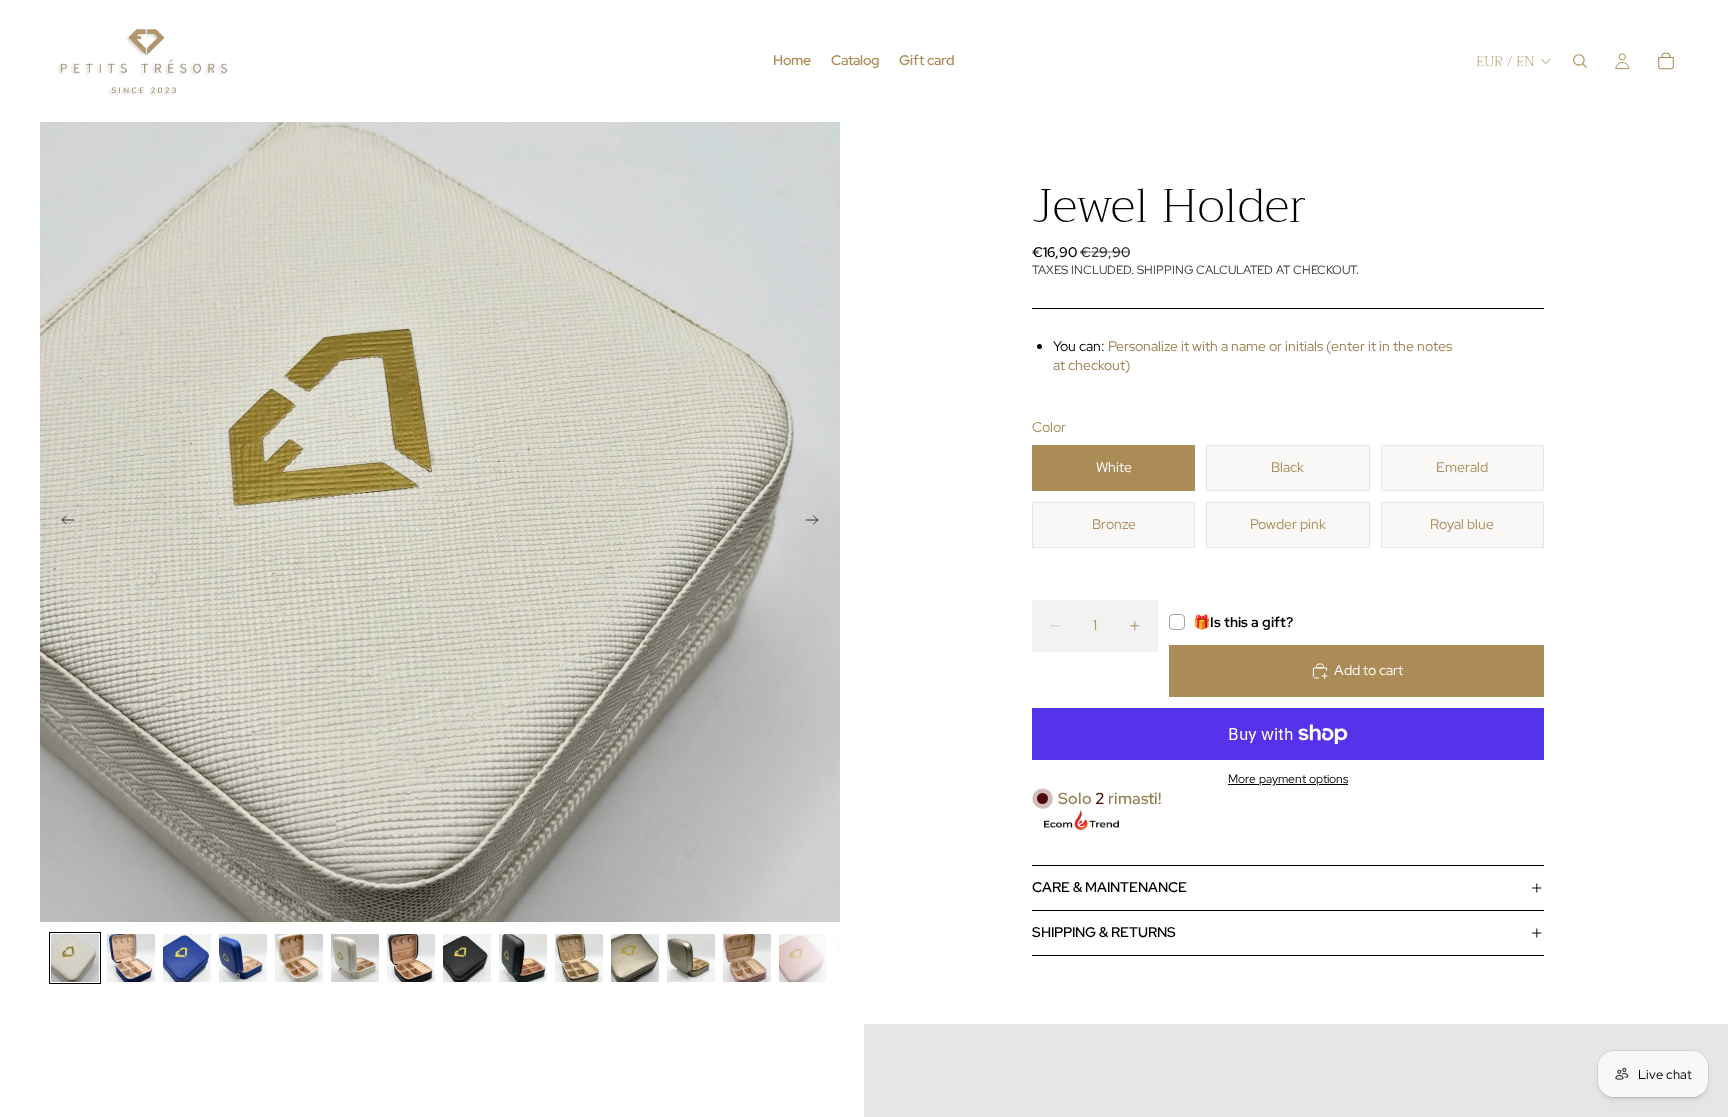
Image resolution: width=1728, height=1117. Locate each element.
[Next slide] (818, 522)
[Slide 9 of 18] (523, 958)
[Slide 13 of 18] (747, 958)
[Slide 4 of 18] (243, 958)
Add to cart (1368, 670)
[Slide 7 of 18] (411, 958)
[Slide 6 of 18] (355, 958)
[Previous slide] (62, 522)
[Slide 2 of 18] (131, 958)
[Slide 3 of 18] (187, 958)
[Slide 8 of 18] (467, 958)
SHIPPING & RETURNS (1104, 932)
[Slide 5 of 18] (299, 958)
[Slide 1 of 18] (75, 958)
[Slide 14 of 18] (803, 958)
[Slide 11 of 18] (635, 958)
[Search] (1580, 61)
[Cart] (1666, 61)
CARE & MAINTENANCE (1109, 887)
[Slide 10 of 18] (579, 958)
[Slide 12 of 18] (691, 958)
